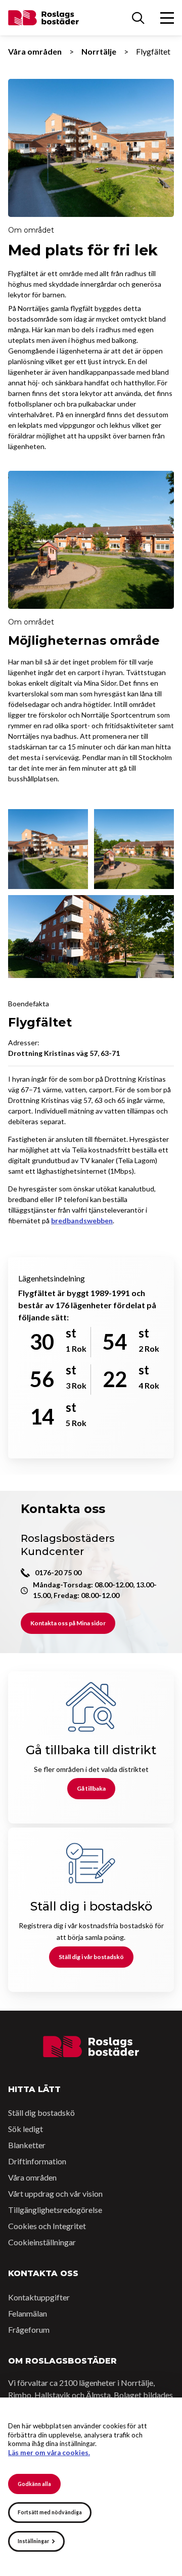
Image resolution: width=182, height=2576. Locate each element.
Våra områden (35, 51)
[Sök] (138, 18)
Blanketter (27, 2145)
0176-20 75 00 (58, 1572)
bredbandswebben (82, 1220)
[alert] (91, 2487)
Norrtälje (99, 51)
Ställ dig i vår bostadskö (91, 1957)
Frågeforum (29, 2329)
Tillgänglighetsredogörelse (55, 2210)
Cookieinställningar (42, 2242)
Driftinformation (37, 2161)
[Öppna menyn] (167, 18)
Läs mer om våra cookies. (49, 2453)
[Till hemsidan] (91, 2047)
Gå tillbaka (91, 1788)
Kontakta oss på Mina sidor (68, 1623)
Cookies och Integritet (47, 2226)
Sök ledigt (26, 2129)
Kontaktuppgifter (39, 2297)
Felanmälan (28, 2313)
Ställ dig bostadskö (41, 2113)
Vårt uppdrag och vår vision (55, 2193)
